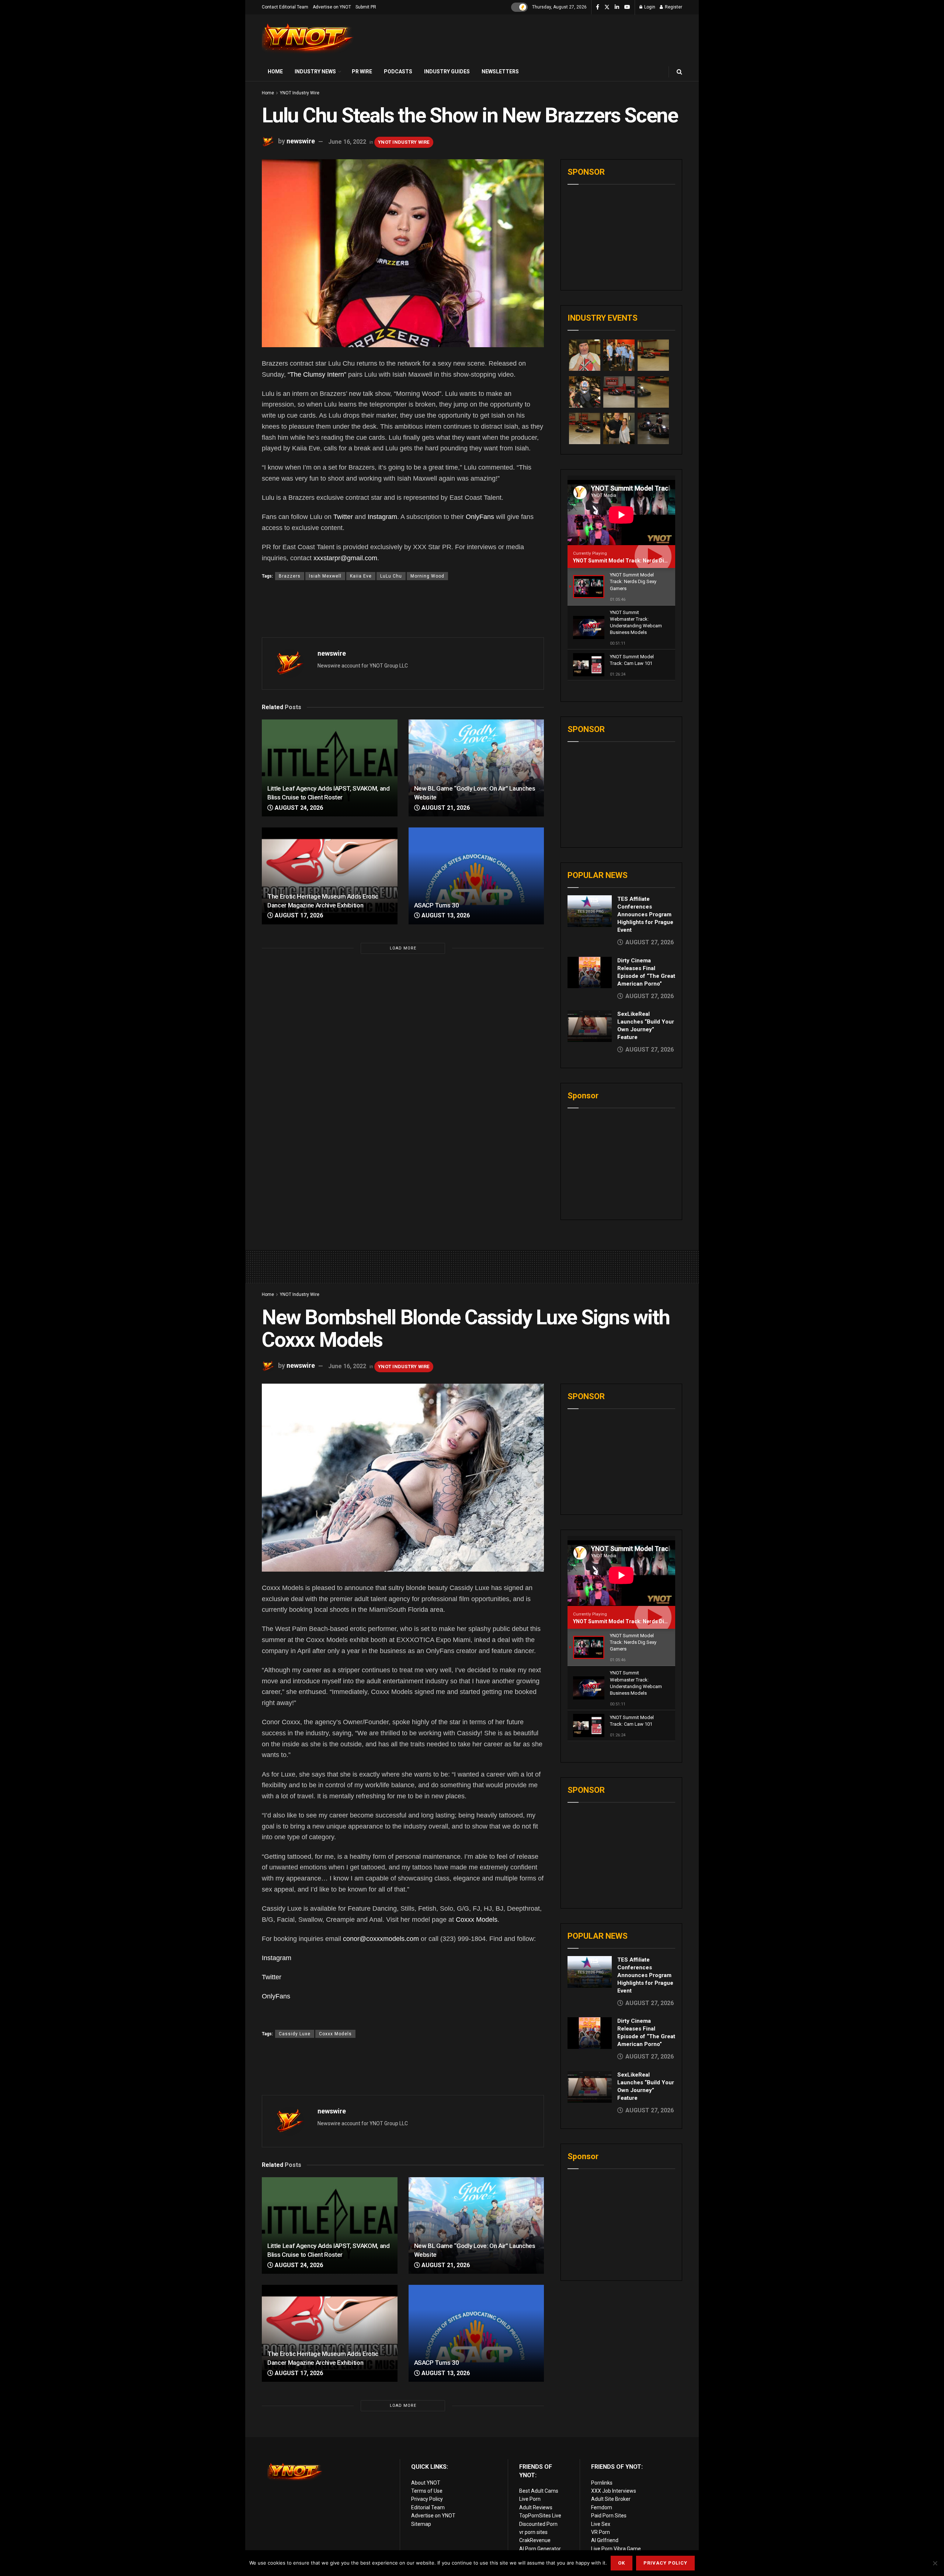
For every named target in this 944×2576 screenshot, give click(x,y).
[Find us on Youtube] (627, 7)
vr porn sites (533, 2532)
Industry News (315, 72)
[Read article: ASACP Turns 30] (476, 876)
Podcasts (398, 72)
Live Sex (601, 2524)
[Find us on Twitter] (607, 7)
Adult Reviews (536, 2507)
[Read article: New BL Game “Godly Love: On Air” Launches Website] (476, 768)
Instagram (382, 517)
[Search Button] (679, 72)
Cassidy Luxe (295, 2034)
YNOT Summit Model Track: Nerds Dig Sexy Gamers (637, 561)
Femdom (602, 2507)
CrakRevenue (535, 2540)
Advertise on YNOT (332, 7)
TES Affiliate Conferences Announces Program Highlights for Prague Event (645, 914)
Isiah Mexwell (325, 576)
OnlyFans (480, 517)
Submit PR (366, 7)
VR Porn (601, 2532)
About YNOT (426, 2483)
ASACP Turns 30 (437, 905)
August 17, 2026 (298, 915)
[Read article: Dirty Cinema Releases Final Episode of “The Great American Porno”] (590, 973)
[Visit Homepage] (308, 39)
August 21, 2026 (445, 808)
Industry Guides (447, 72)
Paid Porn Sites (609, 2516)
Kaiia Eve (361, 576)
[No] (935, 2563)
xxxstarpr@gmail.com (345, 558)
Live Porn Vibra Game (616, 2549)
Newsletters (500, 72)
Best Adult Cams (539, 2491)
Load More (403, 948)
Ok (622, 2563)
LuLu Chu (391, 576)
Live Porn (530, 2499)
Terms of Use (427, 2491)
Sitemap (421, 2524)
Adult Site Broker (611, 2499)
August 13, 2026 (445, 915)
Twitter (343, 517)
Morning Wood (427, 576)
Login (649, 7)
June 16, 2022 (347, 142)
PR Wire (362, 72)
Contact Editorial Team (285, 7)
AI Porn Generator (540, 2549)
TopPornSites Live (540, 2516)
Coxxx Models (477, 1920)
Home (275, 72)
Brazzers (290, 576)
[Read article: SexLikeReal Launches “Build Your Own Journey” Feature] (590, 1026)
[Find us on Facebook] (598, 7)
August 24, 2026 (298, 808)
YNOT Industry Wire (300, 93)
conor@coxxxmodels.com (381, 1939)
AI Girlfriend (605, 2540)
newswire (301, 141)
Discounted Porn (538, 2524)
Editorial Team (428, 2507)
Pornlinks (602, 2483)
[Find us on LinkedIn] (617, 7)
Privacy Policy (427, 2499)
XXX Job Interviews (614, 2491)
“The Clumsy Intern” (317, 374)
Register (673, 7)
